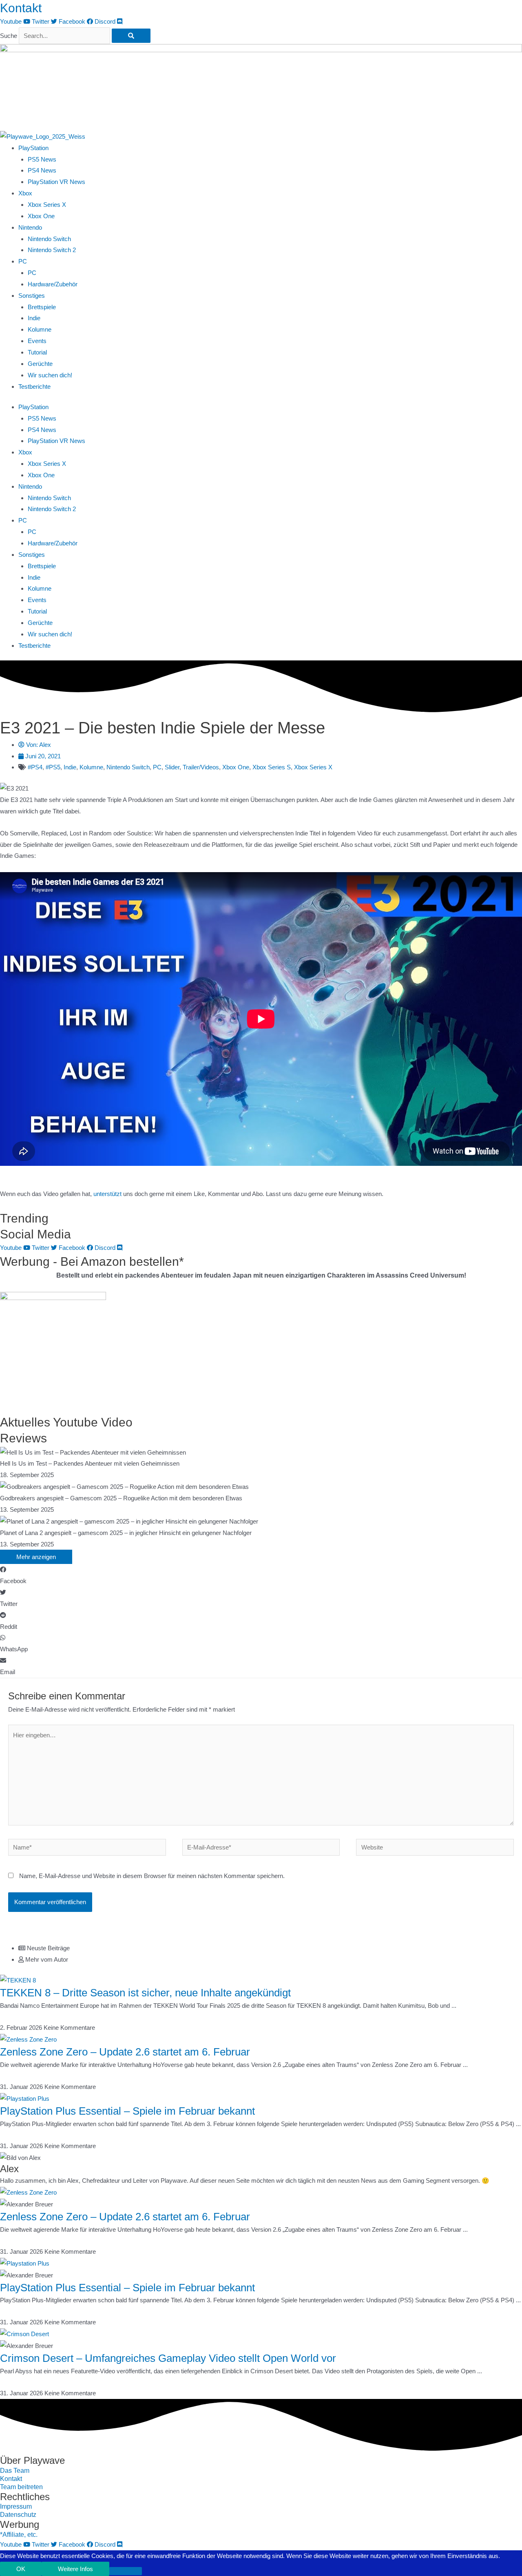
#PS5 (53, 767)
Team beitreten (21, 2487)
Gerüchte (40, 364)
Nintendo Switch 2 (52, 250)
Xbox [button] (25, 193)
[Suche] (131, 36)
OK (21, 2569)
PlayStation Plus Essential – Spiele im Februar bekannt (127, 2111)
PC (32, 273)
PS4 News (42, 170)
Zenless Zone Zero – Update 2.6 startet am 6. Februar (125, 2052)
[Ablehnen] (126, 2571)
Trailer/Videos (201, 767)
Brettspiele (42, 307)
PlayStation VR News (56, 182)
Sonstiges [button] (32, 296)
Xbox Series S (272, 767)
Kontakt (21, 8)
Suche (9, 36)
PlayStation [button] (33, 148)
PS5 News (42, 159)
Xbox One (41, 216)
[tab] (270, 1948)
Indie (34, 318)
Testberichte (34, 387)
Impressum (16, 2506)
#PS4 (35, 767)
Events (37, 341)
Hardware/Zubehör (53, 284)
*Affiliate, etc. (19, 2535)
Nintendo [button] (30, 227)
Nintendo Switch (49, 239)
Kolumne (40, 329)
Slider (172, 767)
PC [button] (23, 261)
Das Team (15, 2471)
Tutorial (37, 352)
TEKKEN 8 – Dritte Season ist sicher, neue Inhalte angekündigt (145, 1993)
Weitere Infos (75, 2569)
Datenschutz (18, 2515)
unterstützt (107, 1194)
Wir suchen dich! (50, 375)
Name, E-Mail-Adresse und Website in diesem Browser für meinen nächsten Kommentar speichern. (152, 1876)
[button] (261, 1575)
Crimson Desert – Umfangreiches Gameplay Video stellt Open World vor (168, 2358)
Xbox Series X (47, 205)
